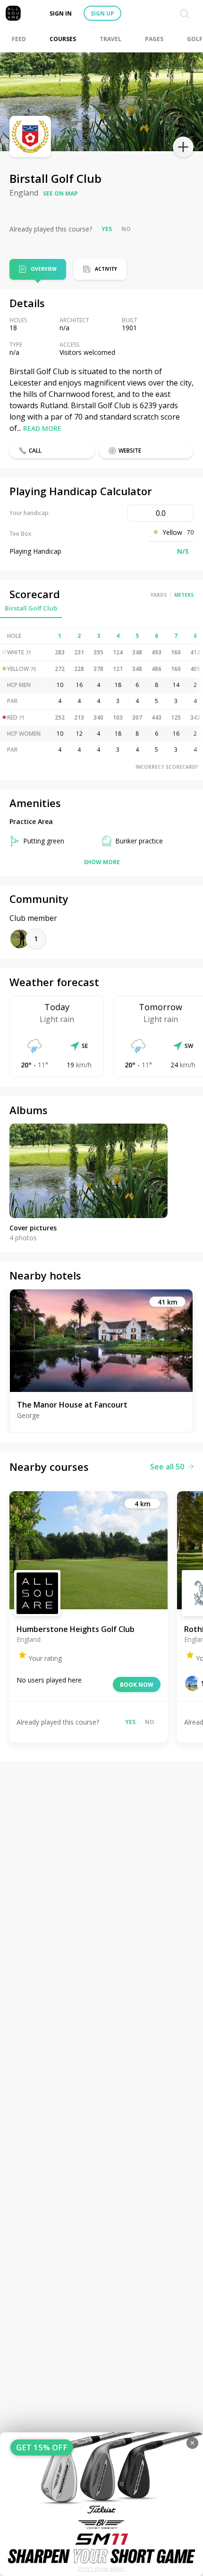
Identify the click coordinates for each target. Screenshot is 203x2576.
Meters (184, 595)
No (126, 229)
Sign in (61, 13)
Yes (107, 229)
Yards (159, 595)
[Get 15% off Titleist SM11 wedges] (101, 2504)
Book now (137, 1685)
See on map (60, 193)
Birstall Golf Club (31, 608)
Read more (42, 428)
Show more (102, 862)
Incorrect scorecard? (167, 767)
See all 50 (167, 1467)
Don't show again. (102, 2569)
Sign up (102, 13)
